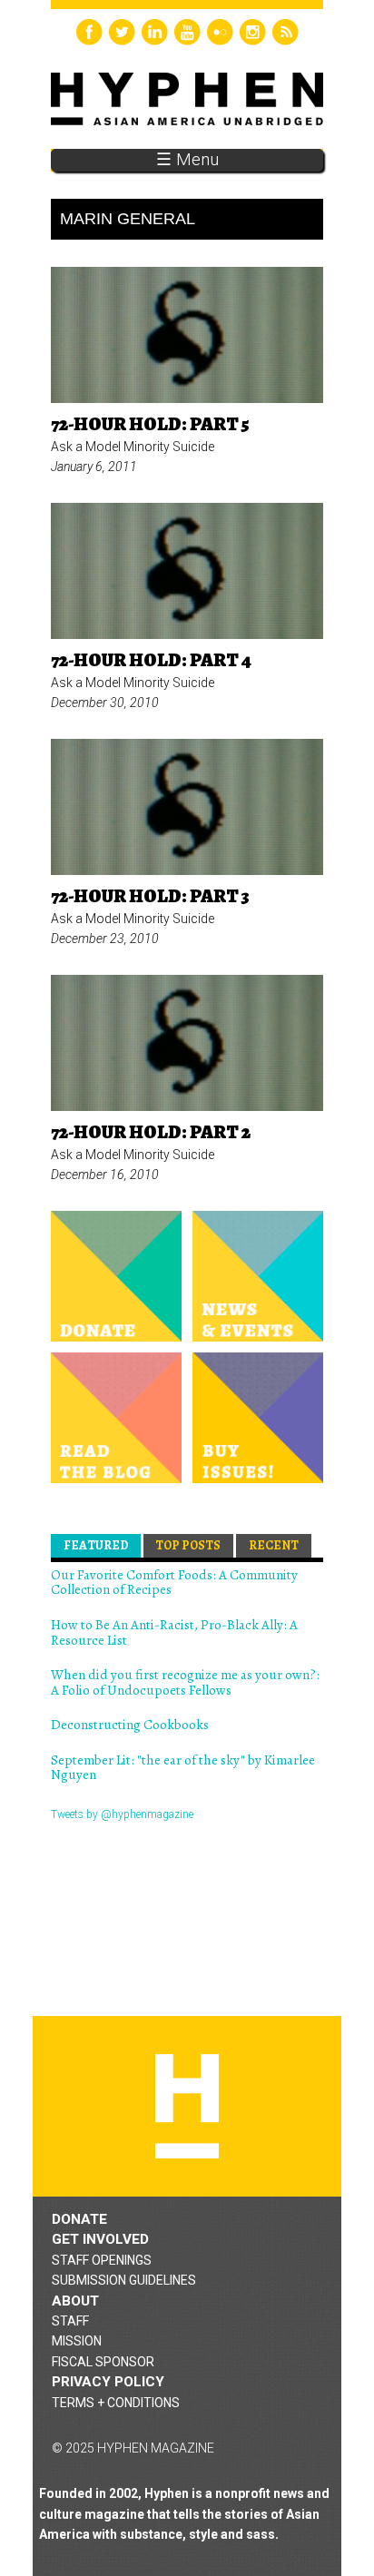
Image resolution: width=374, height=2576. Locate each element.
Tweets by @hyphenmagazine (122, 1814)
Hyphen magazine (187, 2106)
